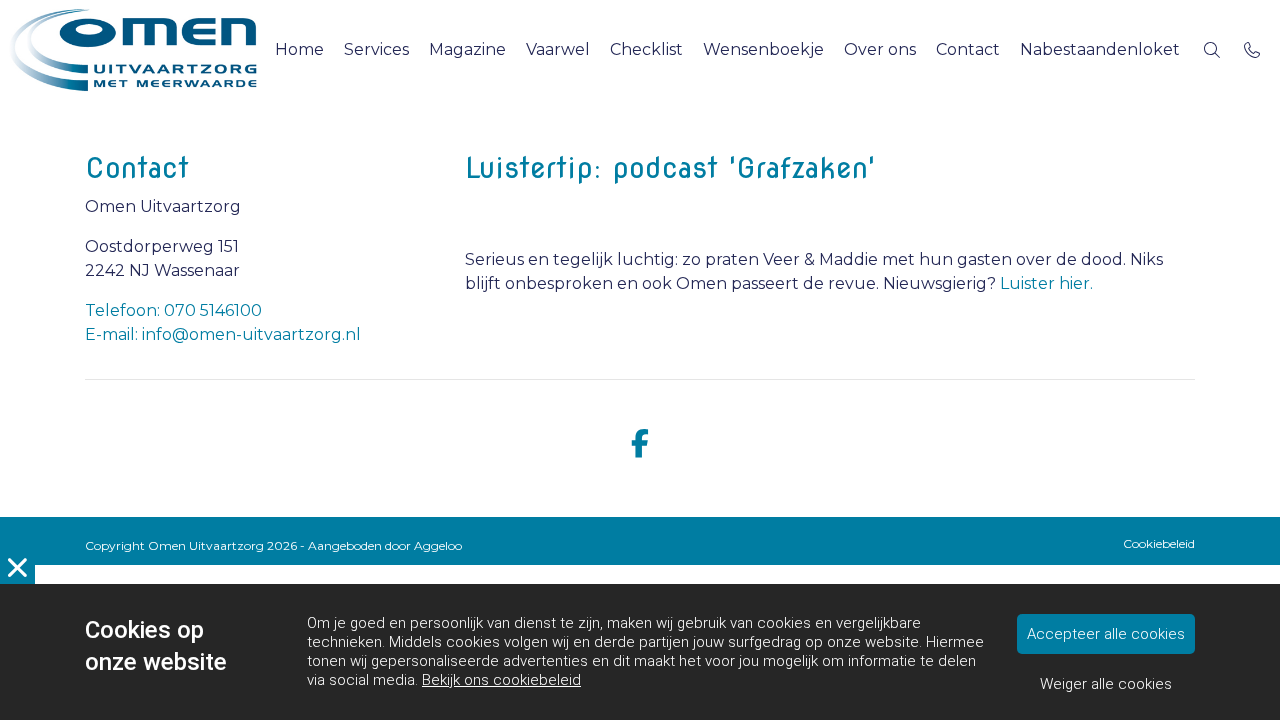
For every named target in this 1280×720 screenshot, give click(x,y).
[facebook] (640, 444)
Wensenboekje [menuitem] (763, 49)
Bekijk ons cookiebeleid (501, 680)
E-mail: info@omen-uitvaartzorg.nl (223, 334)
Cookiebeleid (1159, 543)
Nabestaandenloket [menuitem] (1100, 49)
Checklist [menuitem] (646, 49)
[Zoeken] (1212, 50)
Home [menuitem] (299, 49)
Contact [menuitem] (968, 49)
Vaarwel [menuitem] (558, 49)
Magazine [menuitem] (467, 49)
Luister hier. (1046, 283)
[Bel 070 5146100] (1252, 50)
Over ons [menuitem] (880, 49)
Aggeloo (438, 545)
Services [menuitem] (376, 49)
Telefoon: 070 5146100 (173, 310)
